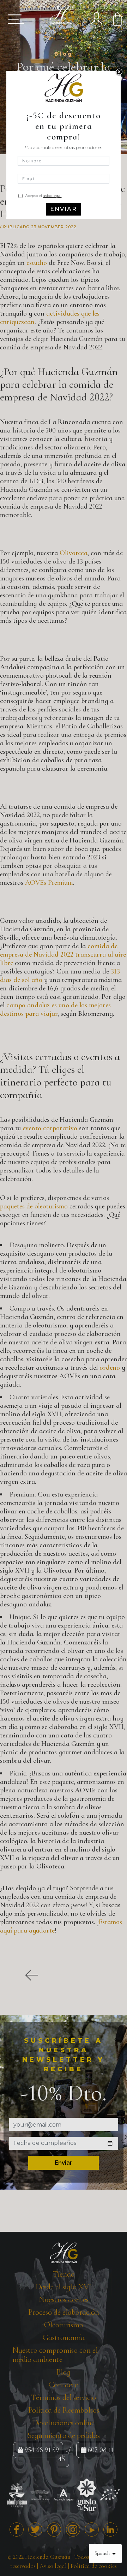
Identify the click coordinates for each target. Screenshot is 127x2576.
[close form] (119, 72)
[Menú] (14, 19)
